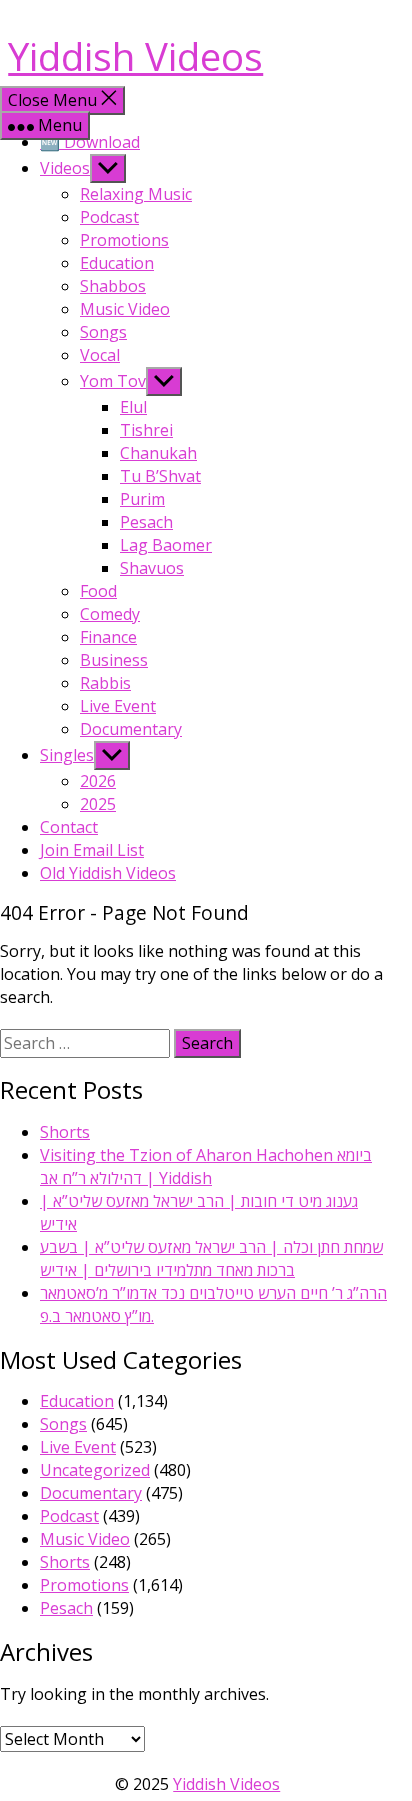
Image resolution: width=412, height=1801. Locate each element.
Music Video (125, 309)
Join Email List (92, 850)
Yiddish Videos (135, 56)
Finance (108, 637)
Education (117, 263)
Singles (67, 755)
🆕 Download (90, 142)
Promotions (124, 240)
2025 (98, 804)
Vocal (100, 355)
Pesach (146, 522)
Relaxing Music (136, 194)
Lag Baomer (166, 545)
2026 (98, 781)
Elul (133, 407)
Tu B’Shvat (160, 476)
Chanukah (158, 453)
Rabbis (105, 683)
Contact (69, 827)
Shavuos (152, 568)
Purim (142, 499)
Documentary (131, 729)
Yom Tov (113, 381)
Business (114, 660)
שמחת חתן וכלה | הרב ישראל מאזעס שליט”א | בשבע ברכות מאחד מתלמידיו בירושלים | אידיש (211, 1258)
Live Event (118, 706)
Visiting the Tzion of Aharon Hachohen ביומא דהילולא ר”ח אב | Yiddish (206, 1166)
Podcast (109, 217)
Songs (103, 332)
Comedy (110, 614)
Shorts (65, 1132)
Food (98, 591)
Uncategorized (95, 1470)
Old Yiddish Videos (108, 873)
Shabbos (113, 286)
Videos (65, 168)
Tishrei (146, 430)
